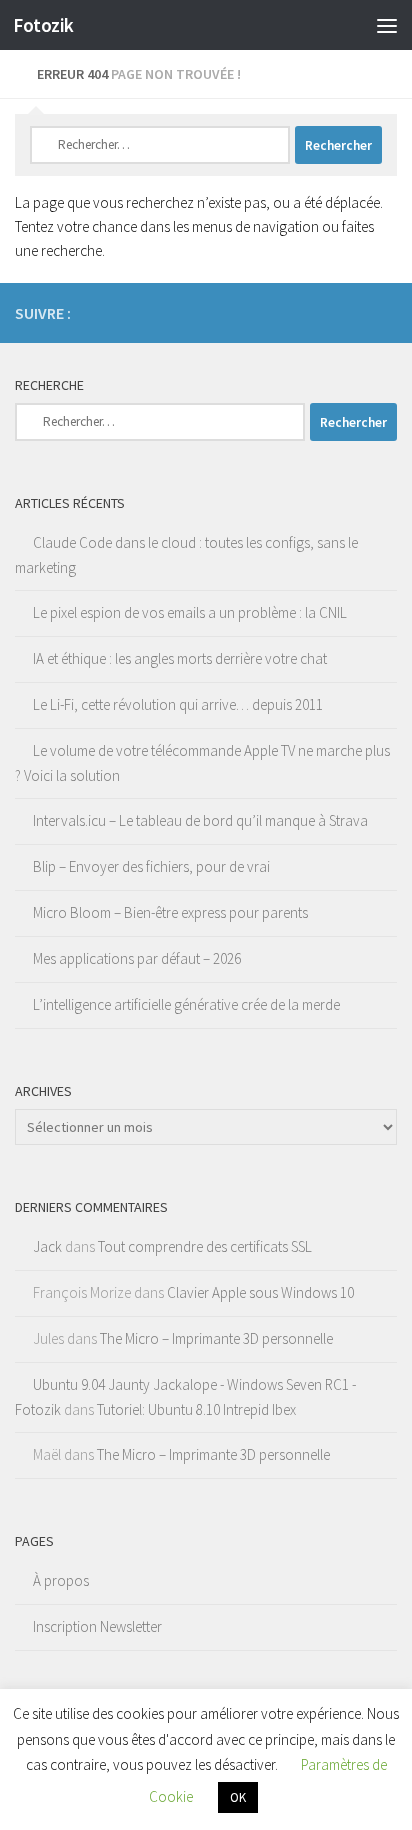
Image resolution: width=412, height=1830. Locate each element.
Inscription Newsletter (97, 1626)
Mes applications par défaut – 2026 (137, 958)
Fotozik (43, 25)
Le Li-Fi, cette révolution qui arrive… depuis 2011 (178, 704)
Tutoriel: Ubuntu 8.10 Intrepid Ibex (196, 1409)
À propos (61, 1580)
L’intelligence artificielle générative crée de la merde (186, 1004)
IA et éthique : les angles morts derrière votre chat (180, 658)
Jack (47, 1246)
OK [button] (238, 1797)
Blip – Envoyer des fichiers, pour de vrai (151, 866)
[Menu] (387, 25)
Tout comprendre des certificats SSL (205, 1246)
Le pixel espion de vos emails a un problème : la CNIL (190, 612)
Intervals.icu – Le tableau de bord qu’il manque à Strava (200, 820)
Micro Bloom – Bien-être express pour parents (170, 912)
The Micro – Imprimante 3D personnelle (216, 1338)
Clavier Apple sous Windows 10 (260, 1292)
